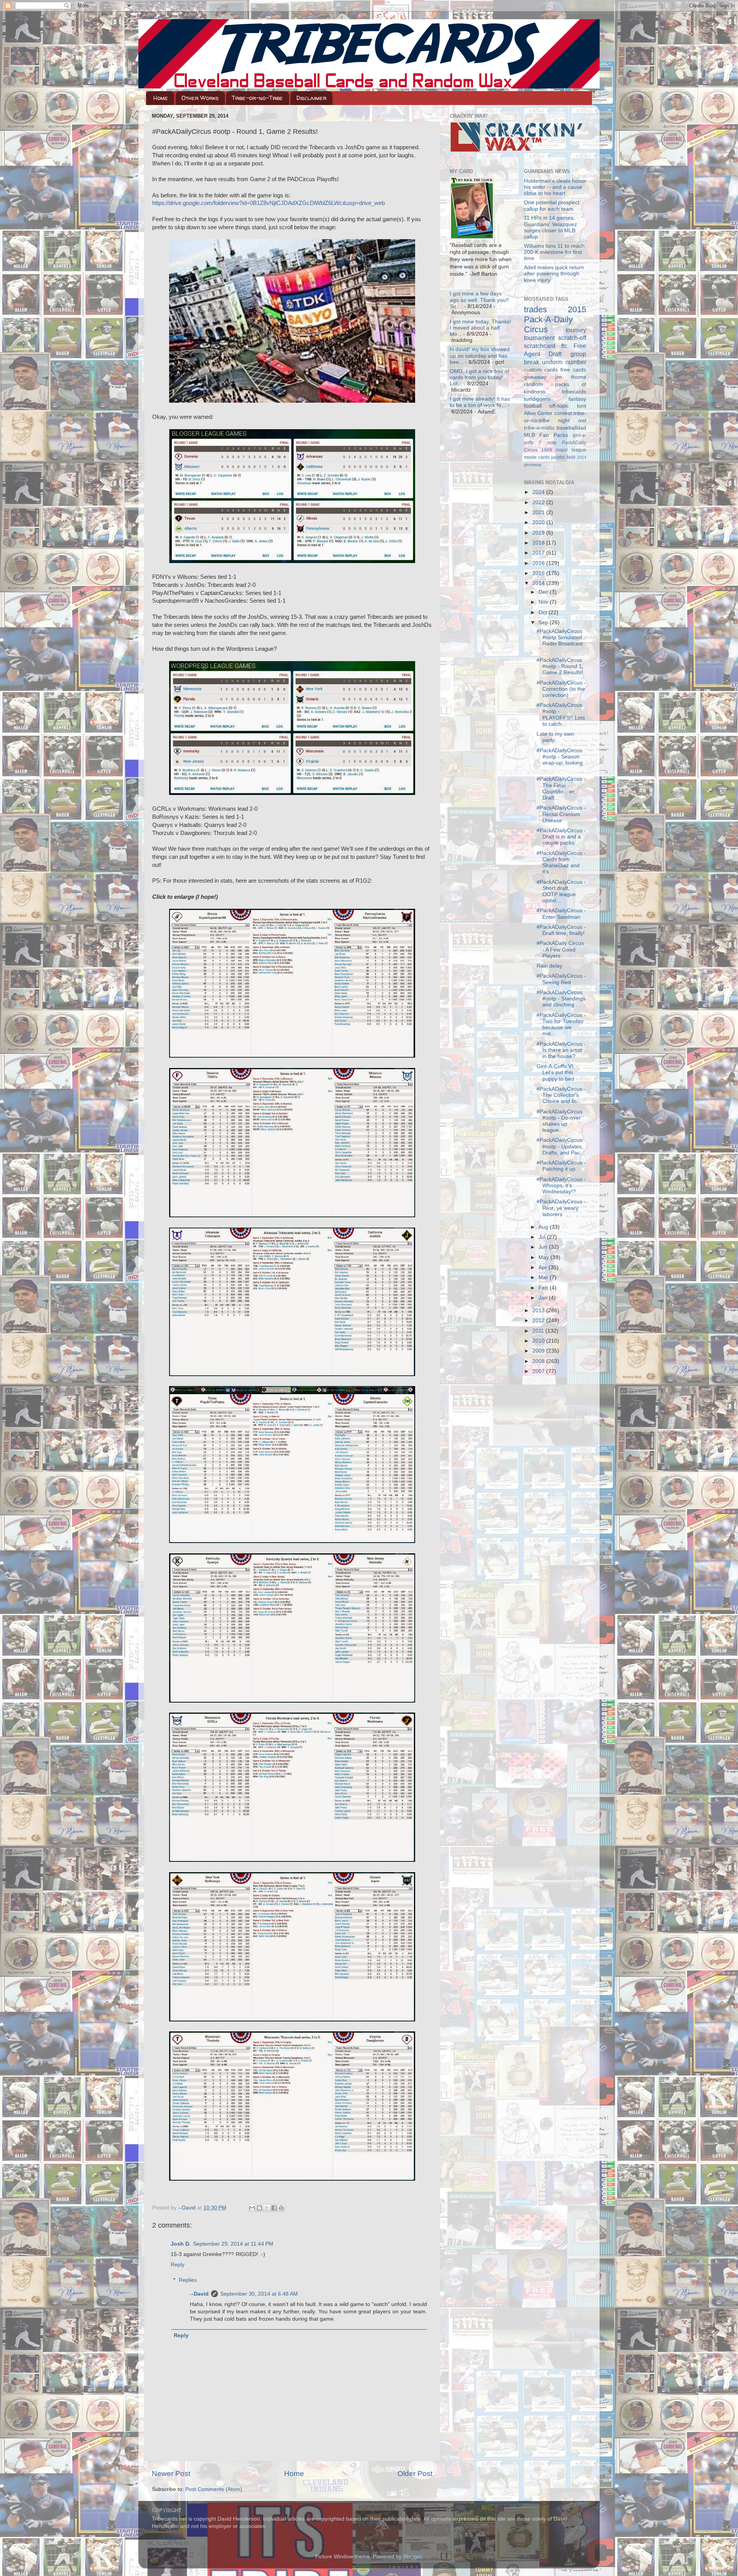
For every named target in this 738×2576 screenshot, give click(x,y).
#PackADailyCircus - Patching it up (561, 1166)
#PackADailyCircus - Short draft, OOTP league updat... (561, 891)
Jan (544, 1298)
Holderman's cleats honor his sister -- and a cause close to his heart (555, 187)
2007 (539, 1371)
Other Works (200, 98)
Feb (544, 1288)
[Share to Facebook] (274, 2208)
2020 (539, 522)
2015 (539, 573)
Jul (543, 1237)
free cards (573, 370)
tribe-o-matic (539, 428)
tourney (576, 330)
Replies (188, 2280)
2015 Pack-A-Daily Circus (555, 319)
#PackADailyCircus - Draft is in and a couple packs (561, 837)
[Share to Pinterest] (281, 2208)
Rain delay (549, 966)
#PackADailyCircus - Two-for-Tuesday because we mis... (561, 1025)
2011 (539, 1331)
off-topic (559, 406)
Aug (544, 1227)
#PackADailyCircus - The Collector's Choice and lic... (561, 1095)
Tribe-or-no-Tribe (257, 98)
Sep (544, 622)
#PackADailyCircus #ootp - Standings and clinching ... (561, 999)
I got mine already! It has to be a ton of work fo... (480, 402)
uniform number (564, 362)
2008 (539, 1361)
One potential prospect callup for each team (552, 206)
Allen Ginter (538, 413)
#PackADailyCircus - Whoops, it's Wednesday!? (561, 1186)
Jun (544, 1247)
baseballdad (571, 428)
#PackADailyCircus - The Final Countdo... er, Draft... (561, 788)
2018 (539, 543)
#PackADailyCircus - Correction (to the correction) (561, 689)
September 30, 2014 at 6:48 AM (259, 2294)
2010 (539, 1341)
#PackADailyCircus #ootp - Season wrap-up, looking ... (560, 760)
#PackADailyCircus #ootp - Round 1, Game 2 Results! (560, 666)
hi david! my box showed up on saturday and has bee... (480, 356)
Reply (178, 2265)
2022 (539, 502)
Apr (544, 1267)
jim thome (571, 377)
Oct (544, 612)
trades (535, 309)
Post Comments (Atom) (214, 2489)
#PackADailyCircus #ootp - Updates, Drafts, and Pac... (561, 1146)
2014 (539, 583)
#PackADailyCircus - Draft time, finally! (561, 930)
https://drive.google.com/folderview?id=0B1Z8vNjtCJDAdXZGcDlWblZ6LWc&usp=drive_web (268, 203)
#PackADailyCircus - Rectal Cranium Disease (561, 814)
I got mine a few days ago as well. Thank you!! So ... (479, 300)
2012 (539, 1320)
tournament (539, 338)
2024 (539, 492)
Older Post (415, 2474)
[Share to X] (267, 2208)
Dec (544, 592)
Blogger (412, 2557)
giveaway (535, 377)
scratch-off (572, 338)
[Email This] (252, 2208)
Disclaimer (311, 98)
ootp (552, 443)
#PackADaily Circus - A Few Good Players (560, 949)
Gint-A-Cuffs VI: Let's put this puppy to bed (556, 1072)
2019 (539, 533)
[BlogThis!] (259, 2208)
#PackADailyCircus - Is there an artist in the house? (561, 1050)
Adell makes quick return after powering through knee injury (554, 274)
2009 (539, 1351)
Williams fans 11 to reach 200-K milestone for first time (554, 252)
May (544, 1257)
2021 (539, 512)
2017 (539, 553)
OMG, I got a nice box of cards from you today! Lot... (480, 377)
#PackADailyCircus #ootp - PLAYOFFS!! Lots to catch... (561, 715)
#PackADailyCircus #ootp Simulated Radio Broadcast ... (560, 641)
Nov (544, 602)
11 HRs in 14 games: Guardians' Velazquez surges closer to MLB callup (550, 227)
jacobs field (563, 457)
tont (582, 406)
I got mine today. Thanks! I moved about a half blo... (480, 328)
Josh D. (181, 2244)
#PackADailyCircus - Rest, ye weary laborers (561, 1208)
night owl (572, 421)
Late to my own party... (555, 737)
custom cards (541, 370)
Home (161, 98)
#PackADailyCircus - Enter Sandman (561, 914)
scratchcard (540, 346)
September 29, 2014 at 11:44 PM (233, 2244)
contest (563, 413)
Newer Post (171, 2474)
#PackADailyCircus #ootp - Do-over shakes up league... (559, 1121)
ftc (564, 346)
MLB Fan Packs (546, 435)
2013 (539, 1310)
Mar (544, 1277)
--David (188, 2208)
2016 (539, 563)
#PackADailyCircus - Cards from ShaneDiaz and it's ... (561, 863)
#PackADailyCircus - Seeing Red (561, 979)
